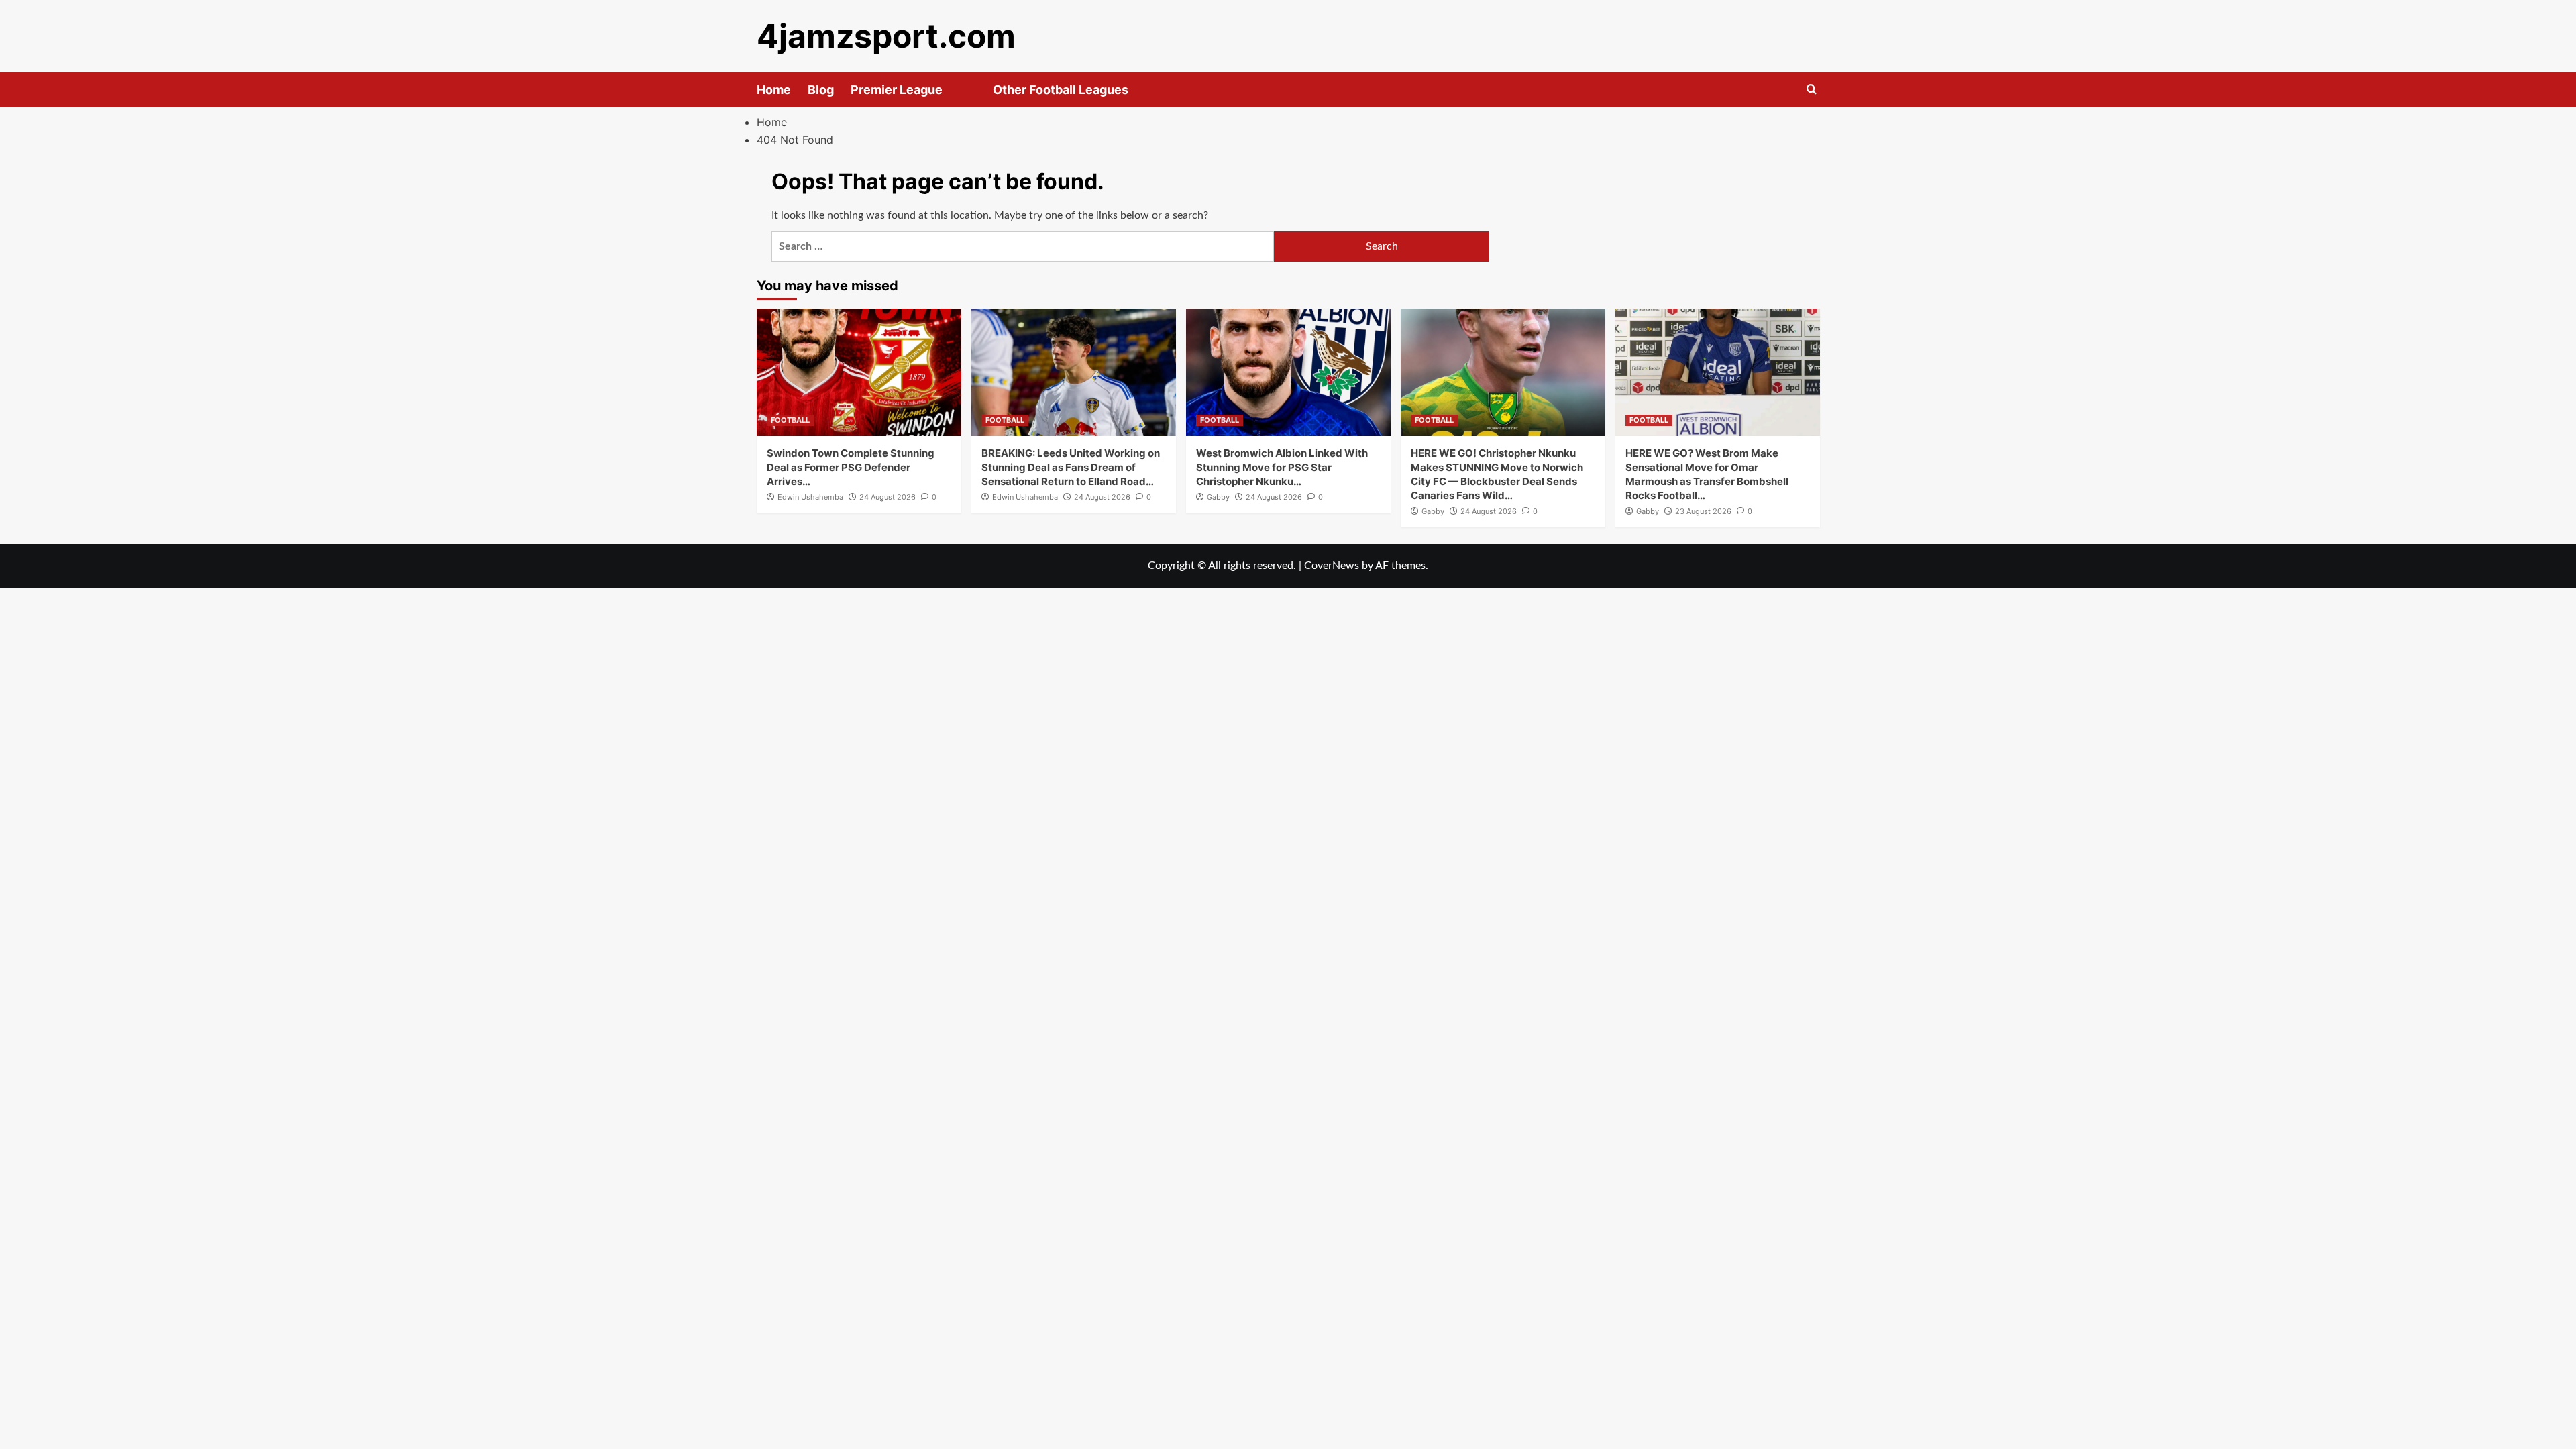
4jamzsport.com (886, 36)
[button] (1812, 90)
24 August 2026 (888, 497)
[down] (959, 94)
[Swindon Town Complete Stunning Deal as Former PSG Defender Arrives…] (859, 372)
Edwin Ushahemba (810, 497)
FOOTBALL (790, 420)
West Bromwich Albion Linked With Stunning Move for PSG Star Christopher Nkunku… (1282, 467)
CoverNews (1332, 566)
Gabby (1218, 497)
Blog (821, 90)
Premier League (897, 90)
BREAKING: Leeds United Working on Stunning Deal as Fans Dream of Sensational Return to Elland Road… (1071, 467)
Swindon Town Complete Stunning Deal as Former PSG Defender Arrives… (851, 467)
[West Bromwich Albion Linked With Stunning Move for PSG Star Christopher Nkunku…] (1288, 372)
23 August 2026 (1703, 511)
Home (774, 90)
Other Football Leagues (1061, 90)
